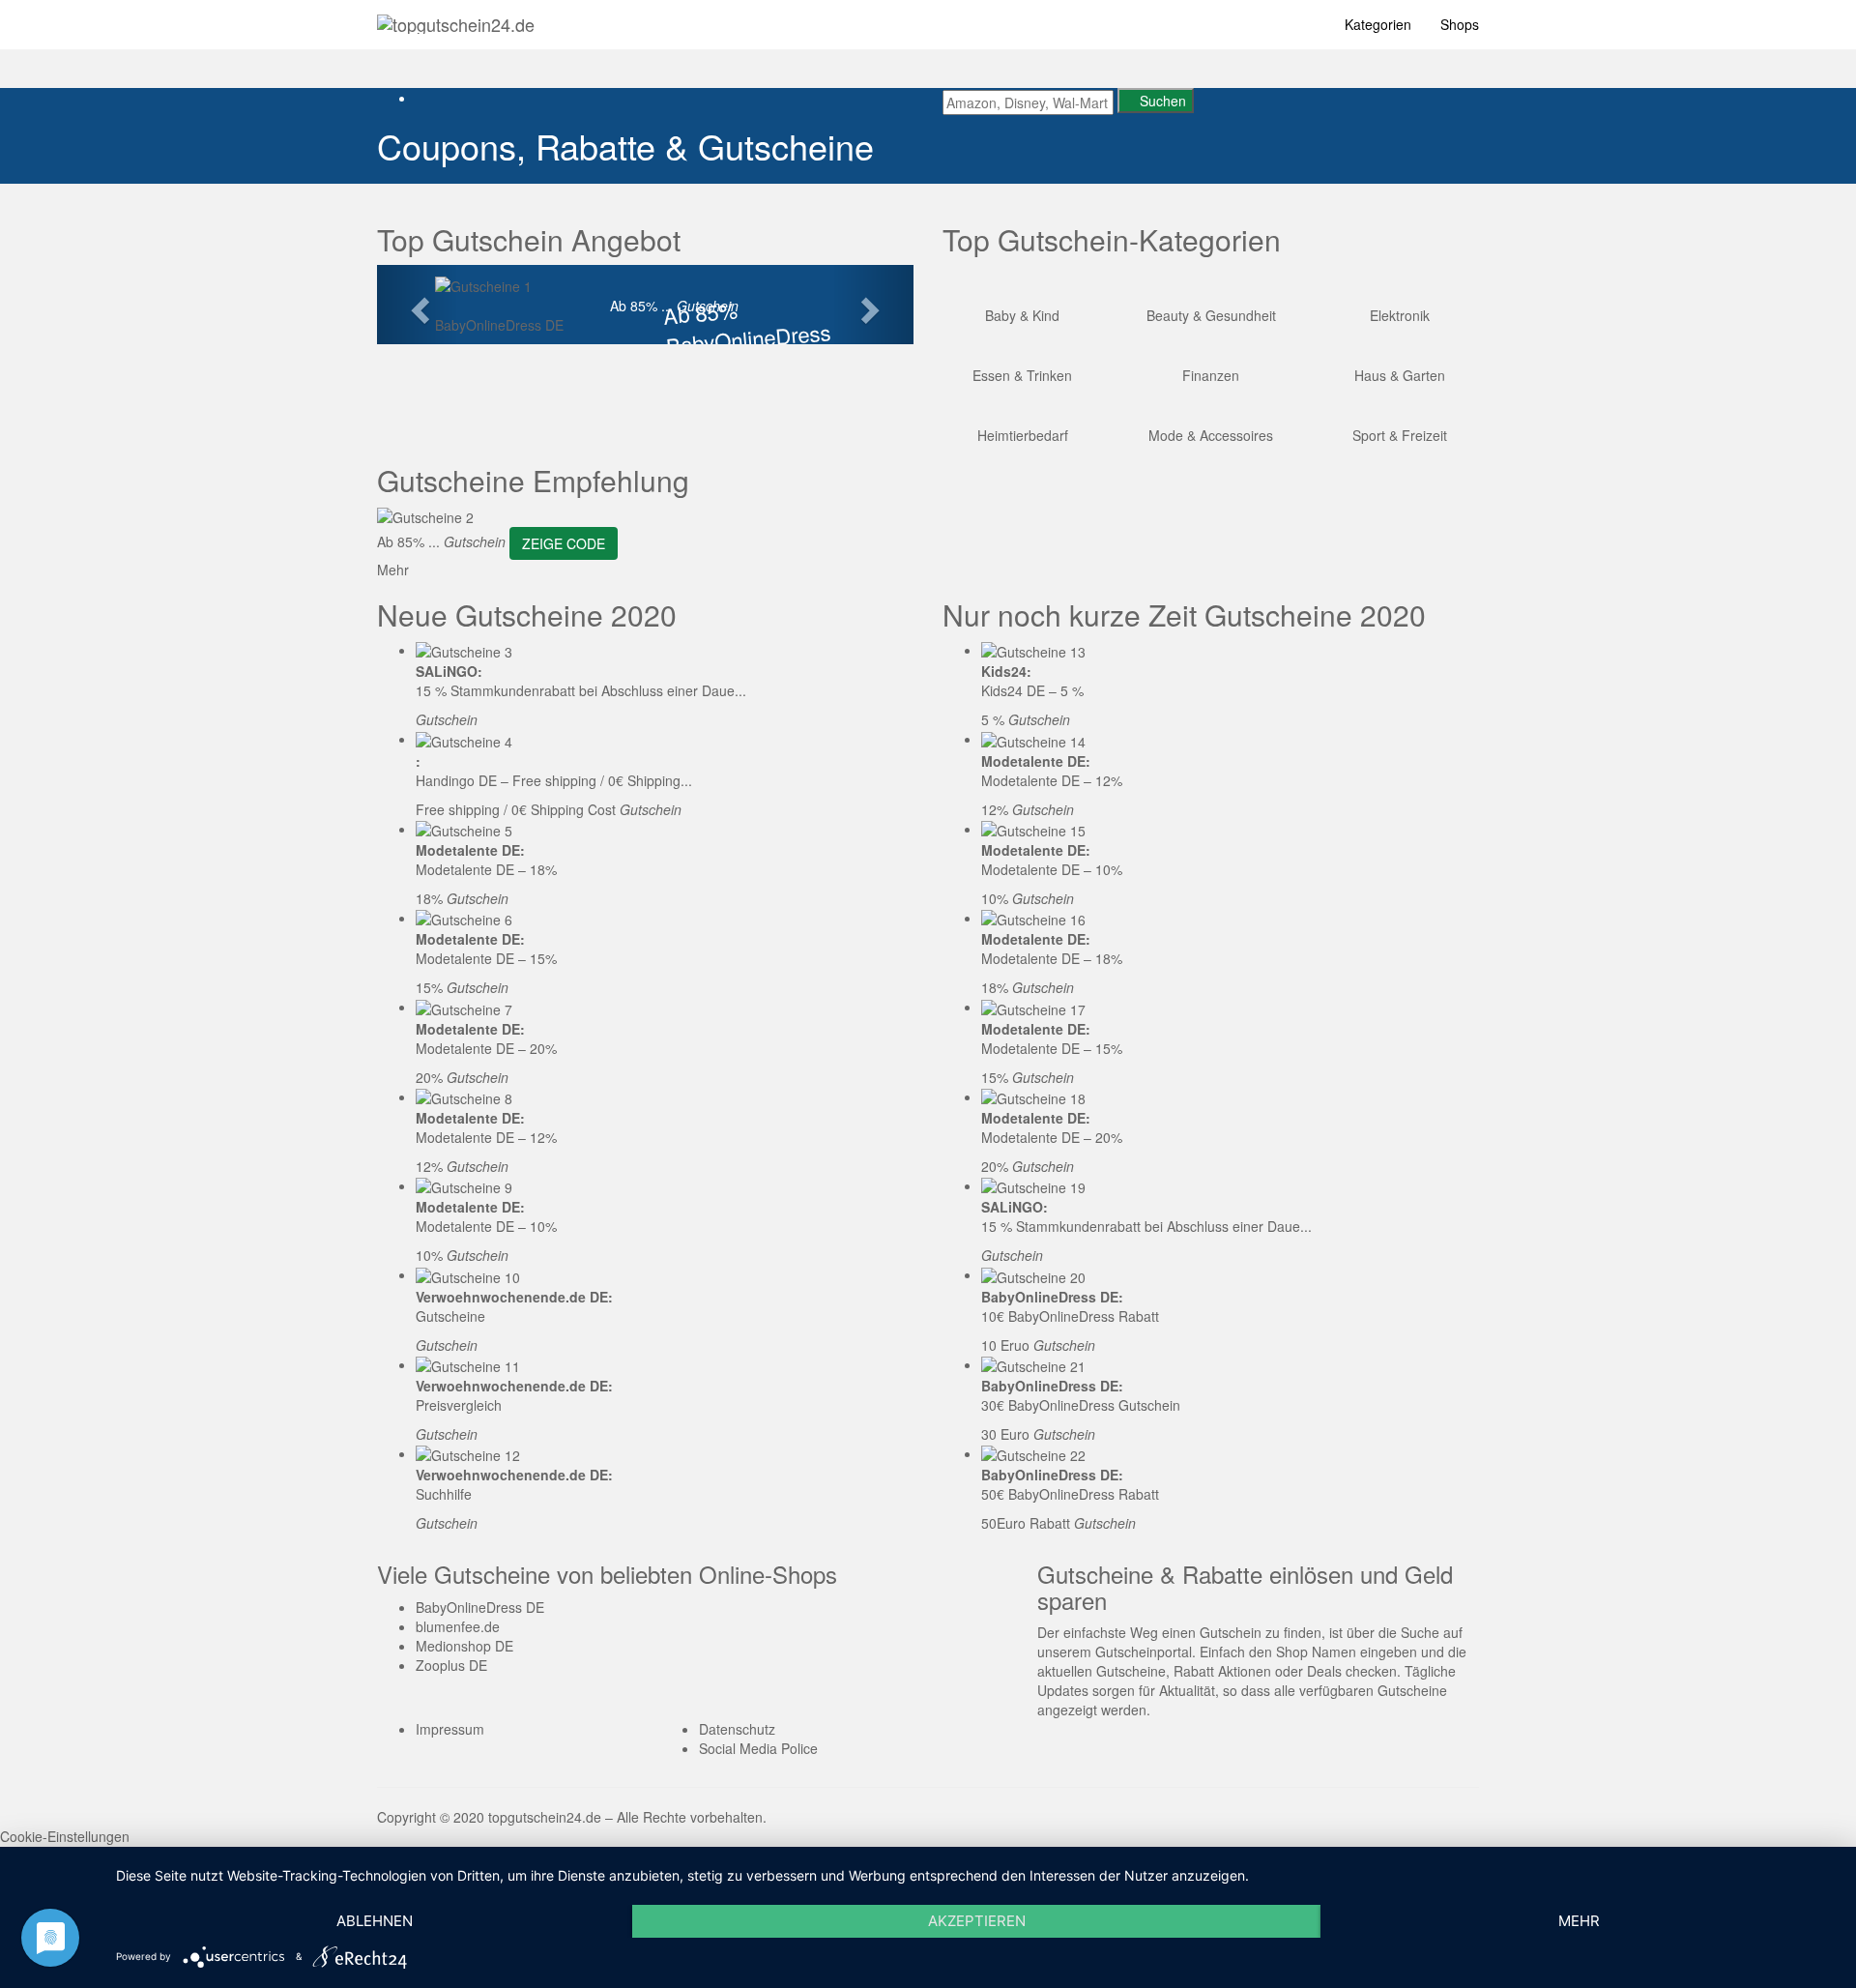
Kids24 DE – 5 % (1032, 690)
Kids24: (1006, 671)
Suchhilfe (444, 1494)
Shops (1460, 24)
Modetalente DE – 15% (486, 958)
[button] (417, 305)
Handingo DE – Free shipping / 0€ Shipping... (554, 780)
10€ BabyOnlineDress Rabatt (1070, 1316)
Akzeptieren (977, 1921)
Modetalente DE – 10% (486, 1226)
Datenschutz (737, 1729)
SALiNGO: (449, 671)
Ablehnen (375, 1921)
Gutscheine (450, 1316)
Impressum (450, 1729)
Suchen (1161, 101)
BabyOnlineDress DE (499, 325)
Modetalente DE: (470, 850)
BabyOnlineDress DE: (1052, 1297)
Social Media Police (758, 1748)
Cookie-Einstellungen (65, 1836)
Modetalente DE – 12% (486, 1137)
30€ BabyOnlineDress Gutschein (1081, 1405)
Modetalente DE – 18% (486, 869)
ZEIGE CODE (564, 543)
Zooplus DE (451, 1665)
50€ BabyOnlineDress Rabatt (1070, 1494)
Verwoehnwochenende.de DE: (514, 1297)
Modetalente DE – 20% (486, 1048)
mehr (1579, 1921)
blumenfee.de (458, 1626)
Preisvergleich (459, 1405)
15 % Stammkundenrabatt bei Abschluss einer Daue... (581, 690)
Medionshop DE (464, 1646)
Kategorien (1378, 24)
